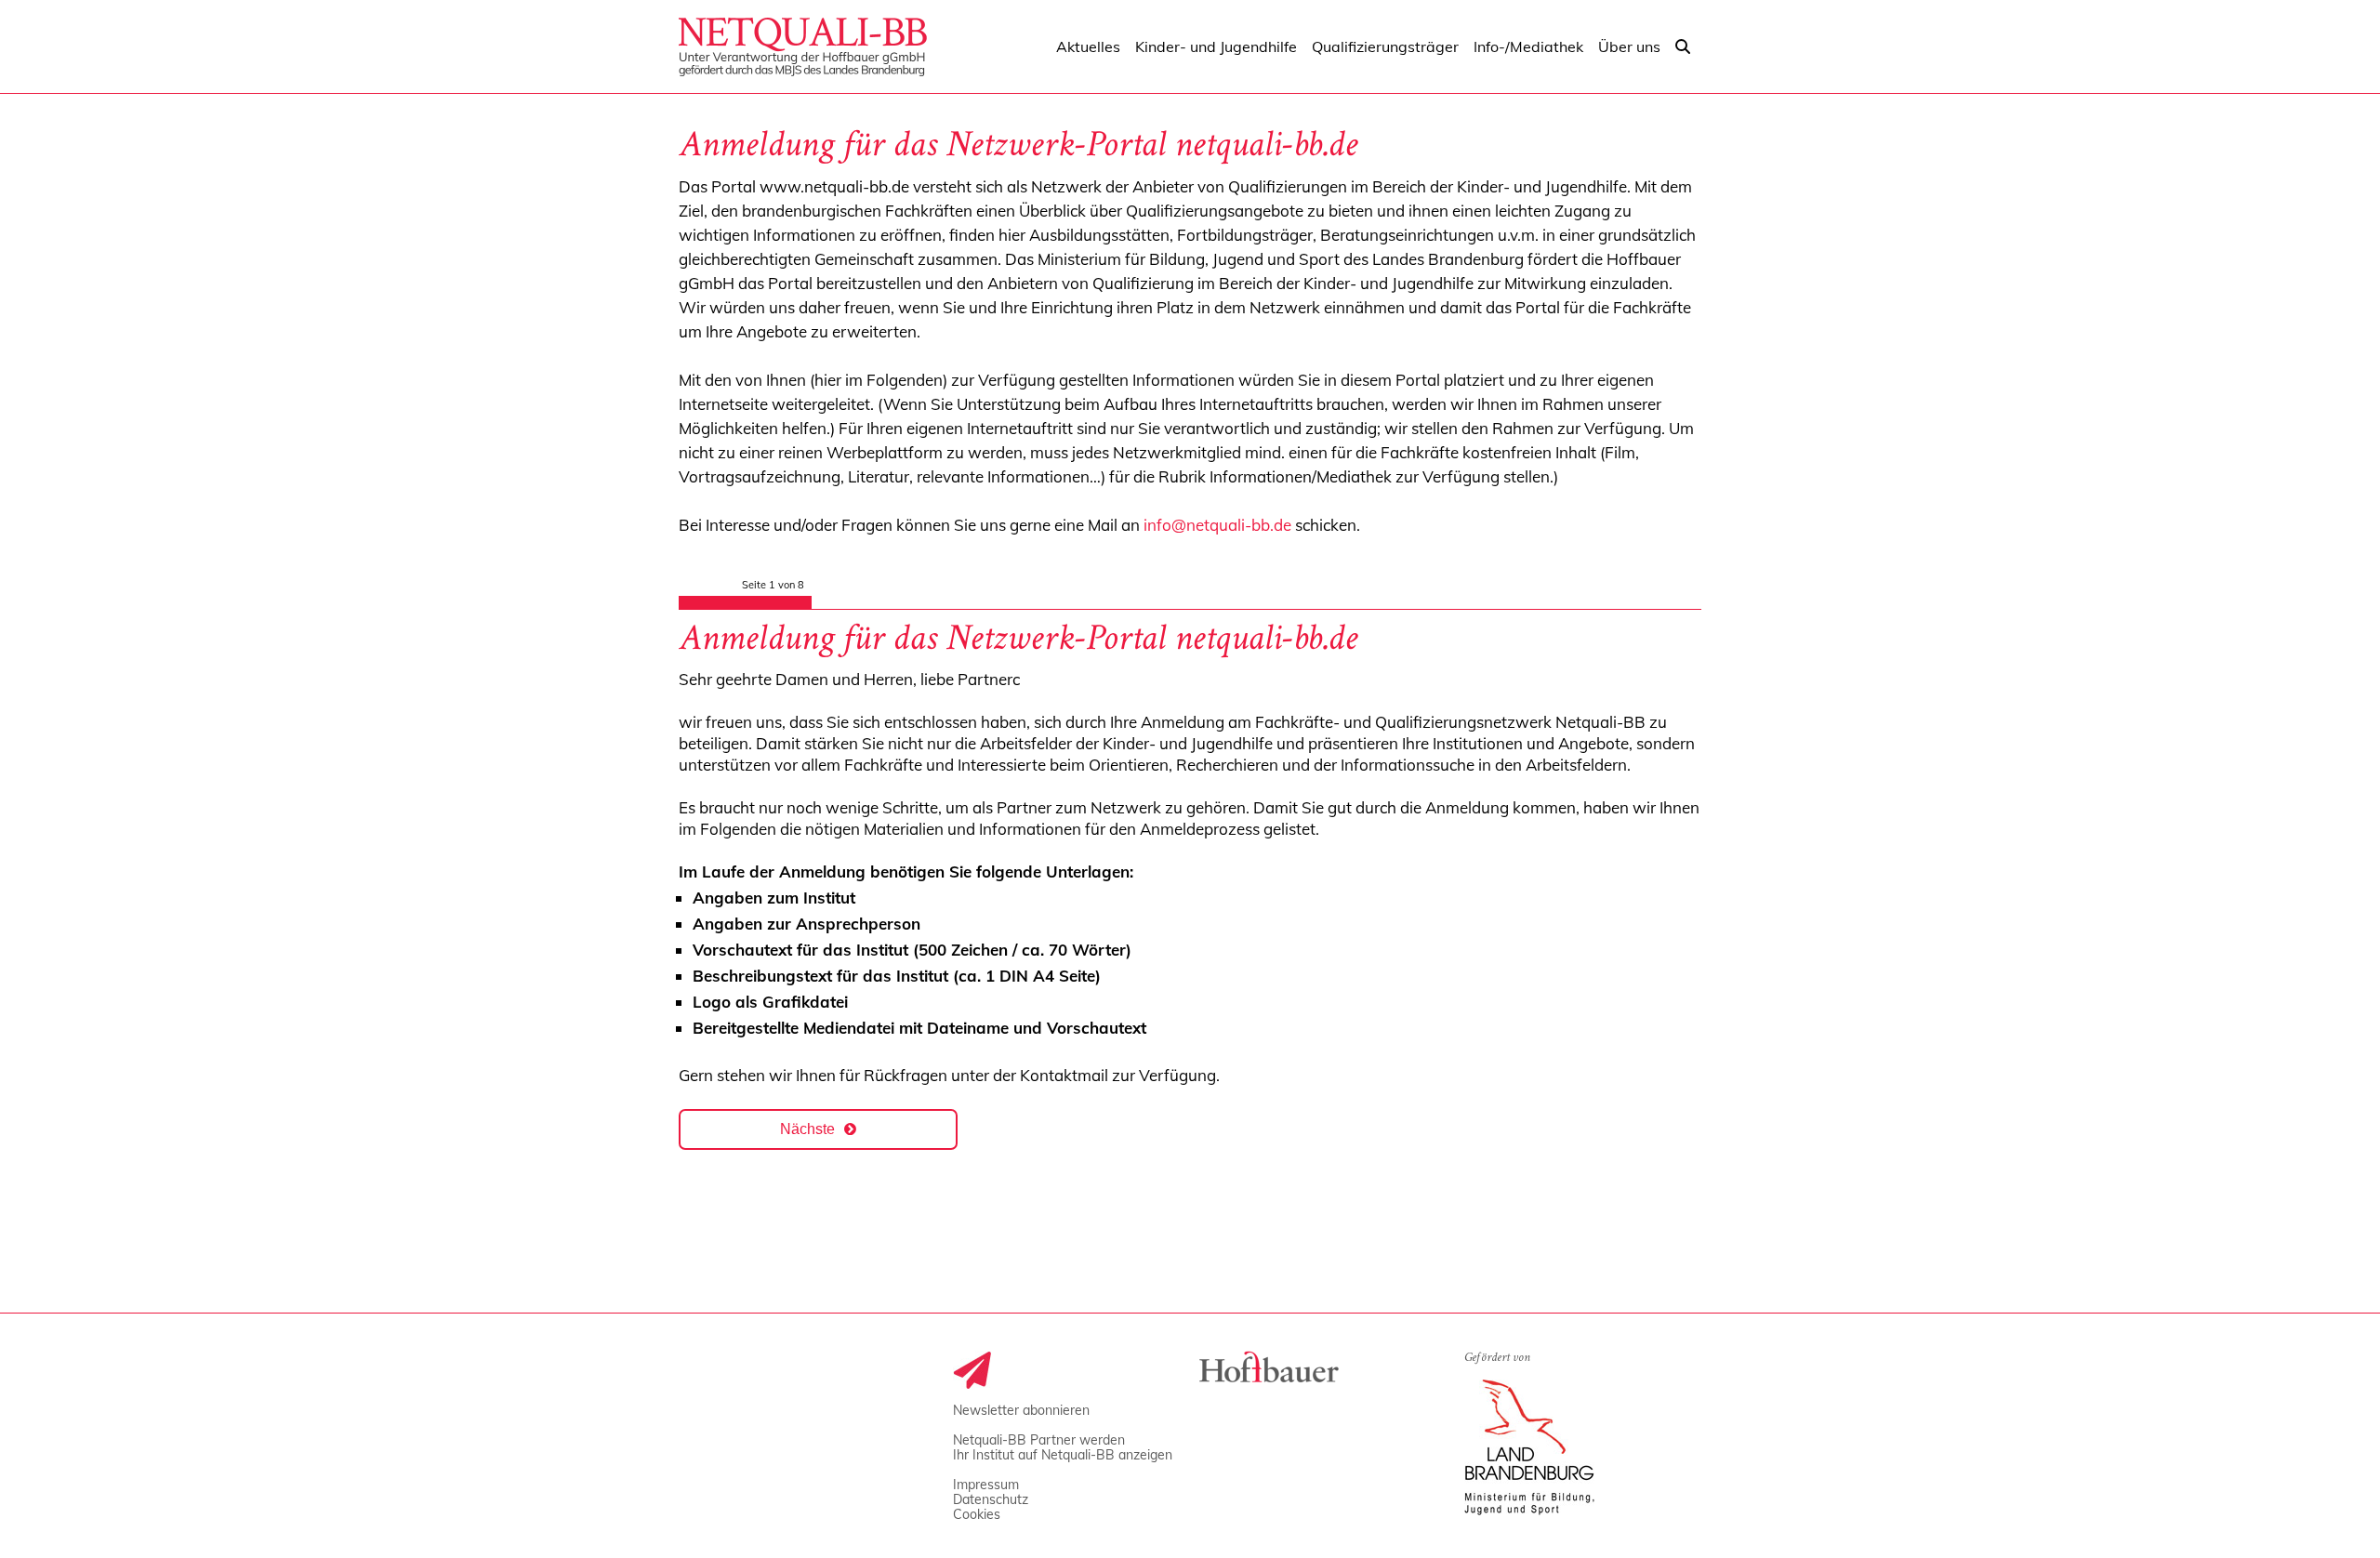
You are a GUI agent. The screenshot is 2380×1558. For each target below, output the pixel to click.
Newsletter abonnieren (1021, 1410)
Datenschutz (991, 1499)
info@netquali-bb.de (1217, 525)
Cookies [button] (977, 1514)
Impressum (986, 1485)
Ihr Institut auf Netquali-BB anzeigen (1063, 1455)
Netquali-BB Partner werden (1039, 1440)
